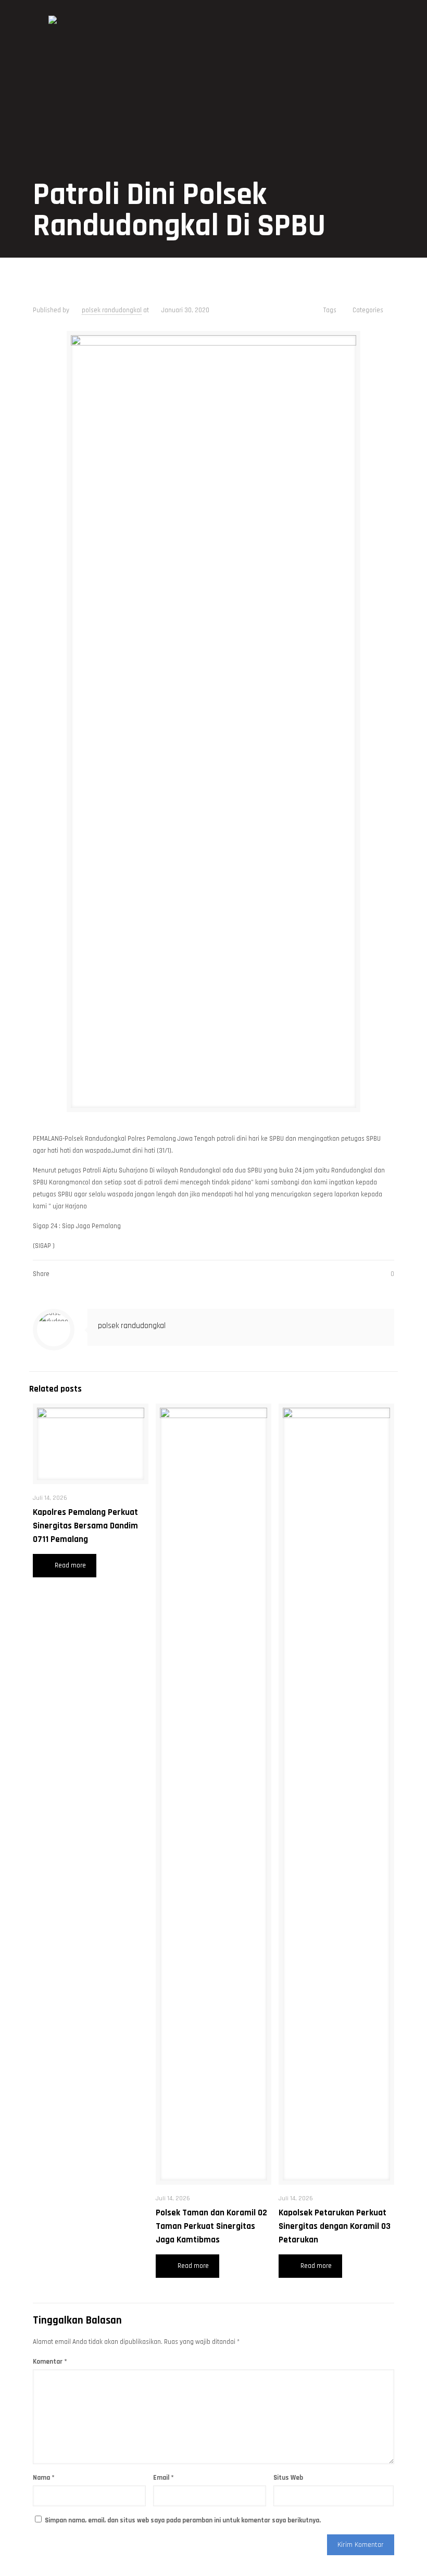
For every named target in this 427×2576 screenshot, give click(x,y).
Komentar (50, 2362)
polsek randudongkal (112, 310)
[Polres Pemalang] (53, 31)
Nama (44, 2478)
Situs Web (288, 2478)
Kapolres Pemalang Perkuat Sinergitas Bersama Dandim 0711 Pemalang (85, 1526)
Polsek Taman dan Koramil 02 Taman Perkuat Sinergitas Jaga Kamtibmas (211, 2226)
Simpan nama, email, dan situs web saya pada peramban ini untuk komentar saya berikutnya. (183, 2520)
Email (164, 2478)
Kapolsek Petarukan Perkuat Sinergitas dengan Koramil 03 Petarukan (335, 2226)
